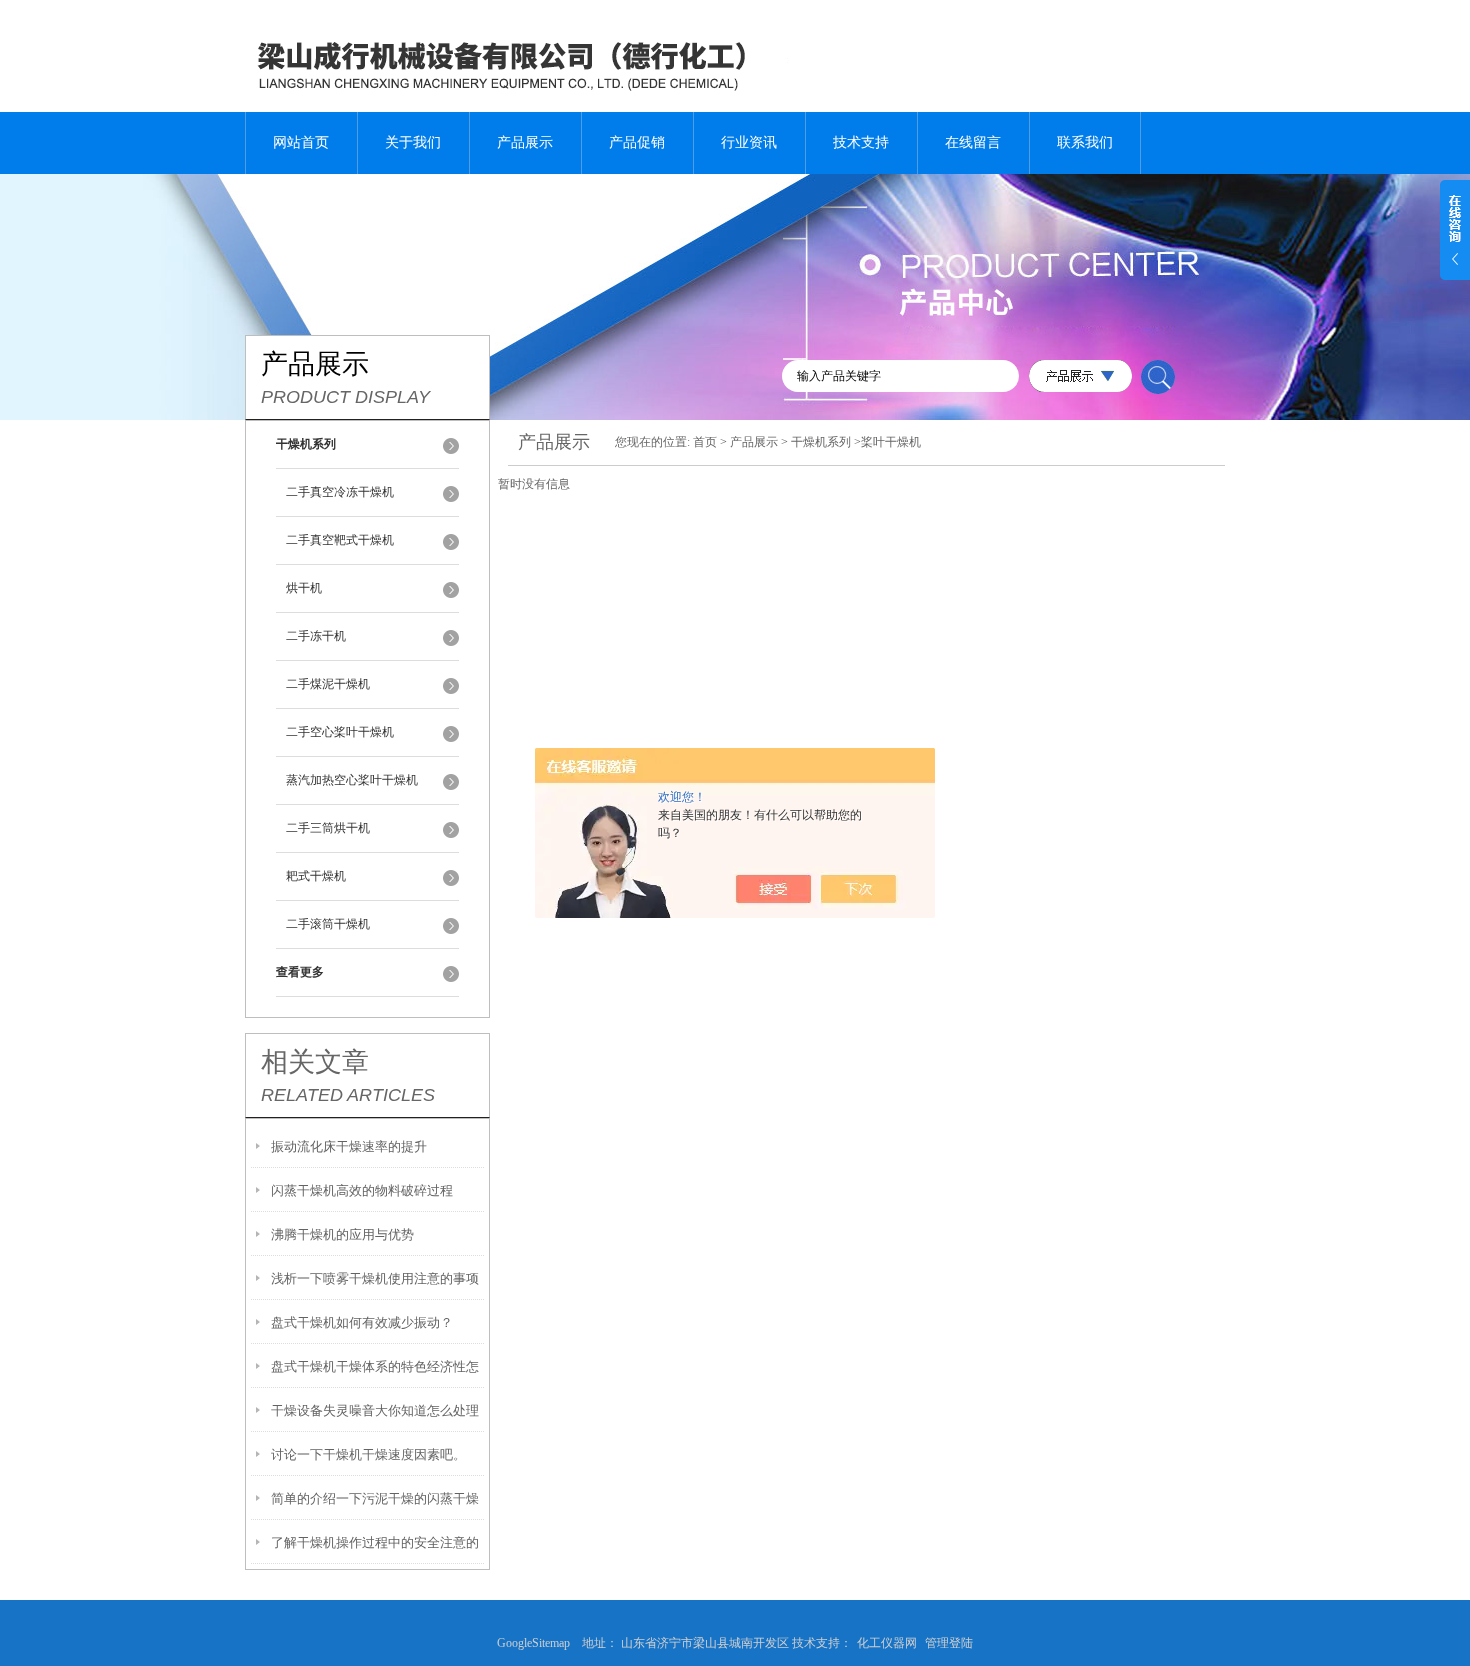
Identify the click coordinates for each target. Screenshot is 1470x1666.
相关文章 (315, 1062)
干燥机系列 (821, 442)
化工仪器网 (887, 1643)
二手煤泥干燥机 (328, 684)
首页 (705, 442)
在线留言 (973, 142)
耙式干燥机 (316, 876)
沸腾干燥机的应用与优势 (342, 1234)
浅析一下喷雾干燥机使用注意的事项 (375, 1278)
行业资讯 (749, 142)
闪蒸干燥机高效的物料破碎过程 (362, 1190)
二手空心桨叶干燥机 (340, 732)
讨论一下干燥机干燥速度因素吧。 (368, 1454)
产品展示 (525, 142)
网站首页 (301, 142)
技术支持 (861, 142)
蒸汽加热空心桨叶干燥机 (352, 780)
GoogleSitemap (539, 1643)
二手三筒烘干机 (328, 828)
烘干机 (304, 588)
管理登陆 (949, 1643)
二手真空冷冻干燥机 (340, 492)
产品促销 (637, 142)
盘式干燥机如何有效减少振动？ (362, 1322)
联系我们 (1085, 142)
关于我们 (413, 142)
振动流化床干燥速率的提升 (349, 1146)
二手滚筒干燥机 (328, 924)
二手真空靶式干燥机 (340, 540)
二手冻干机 (316, 636)
